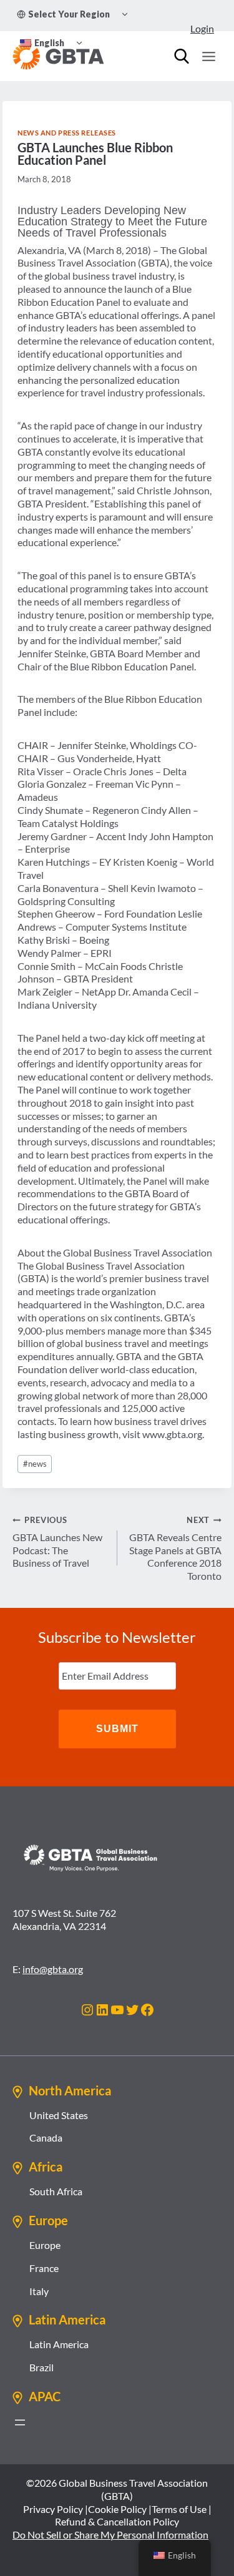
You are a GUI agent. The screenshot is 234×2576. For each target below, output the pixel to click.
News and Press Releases (67, 133)
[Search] (182, 56)
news (35, 1464)
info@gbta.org (53, 1969)
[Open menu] (208, 56)
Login (202, 28)
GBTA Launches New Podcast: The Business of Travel (57, 1542)
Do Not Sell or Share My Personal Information (110, 2534)
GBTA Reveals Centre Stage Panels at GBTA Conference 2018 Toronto (175, 1548)
